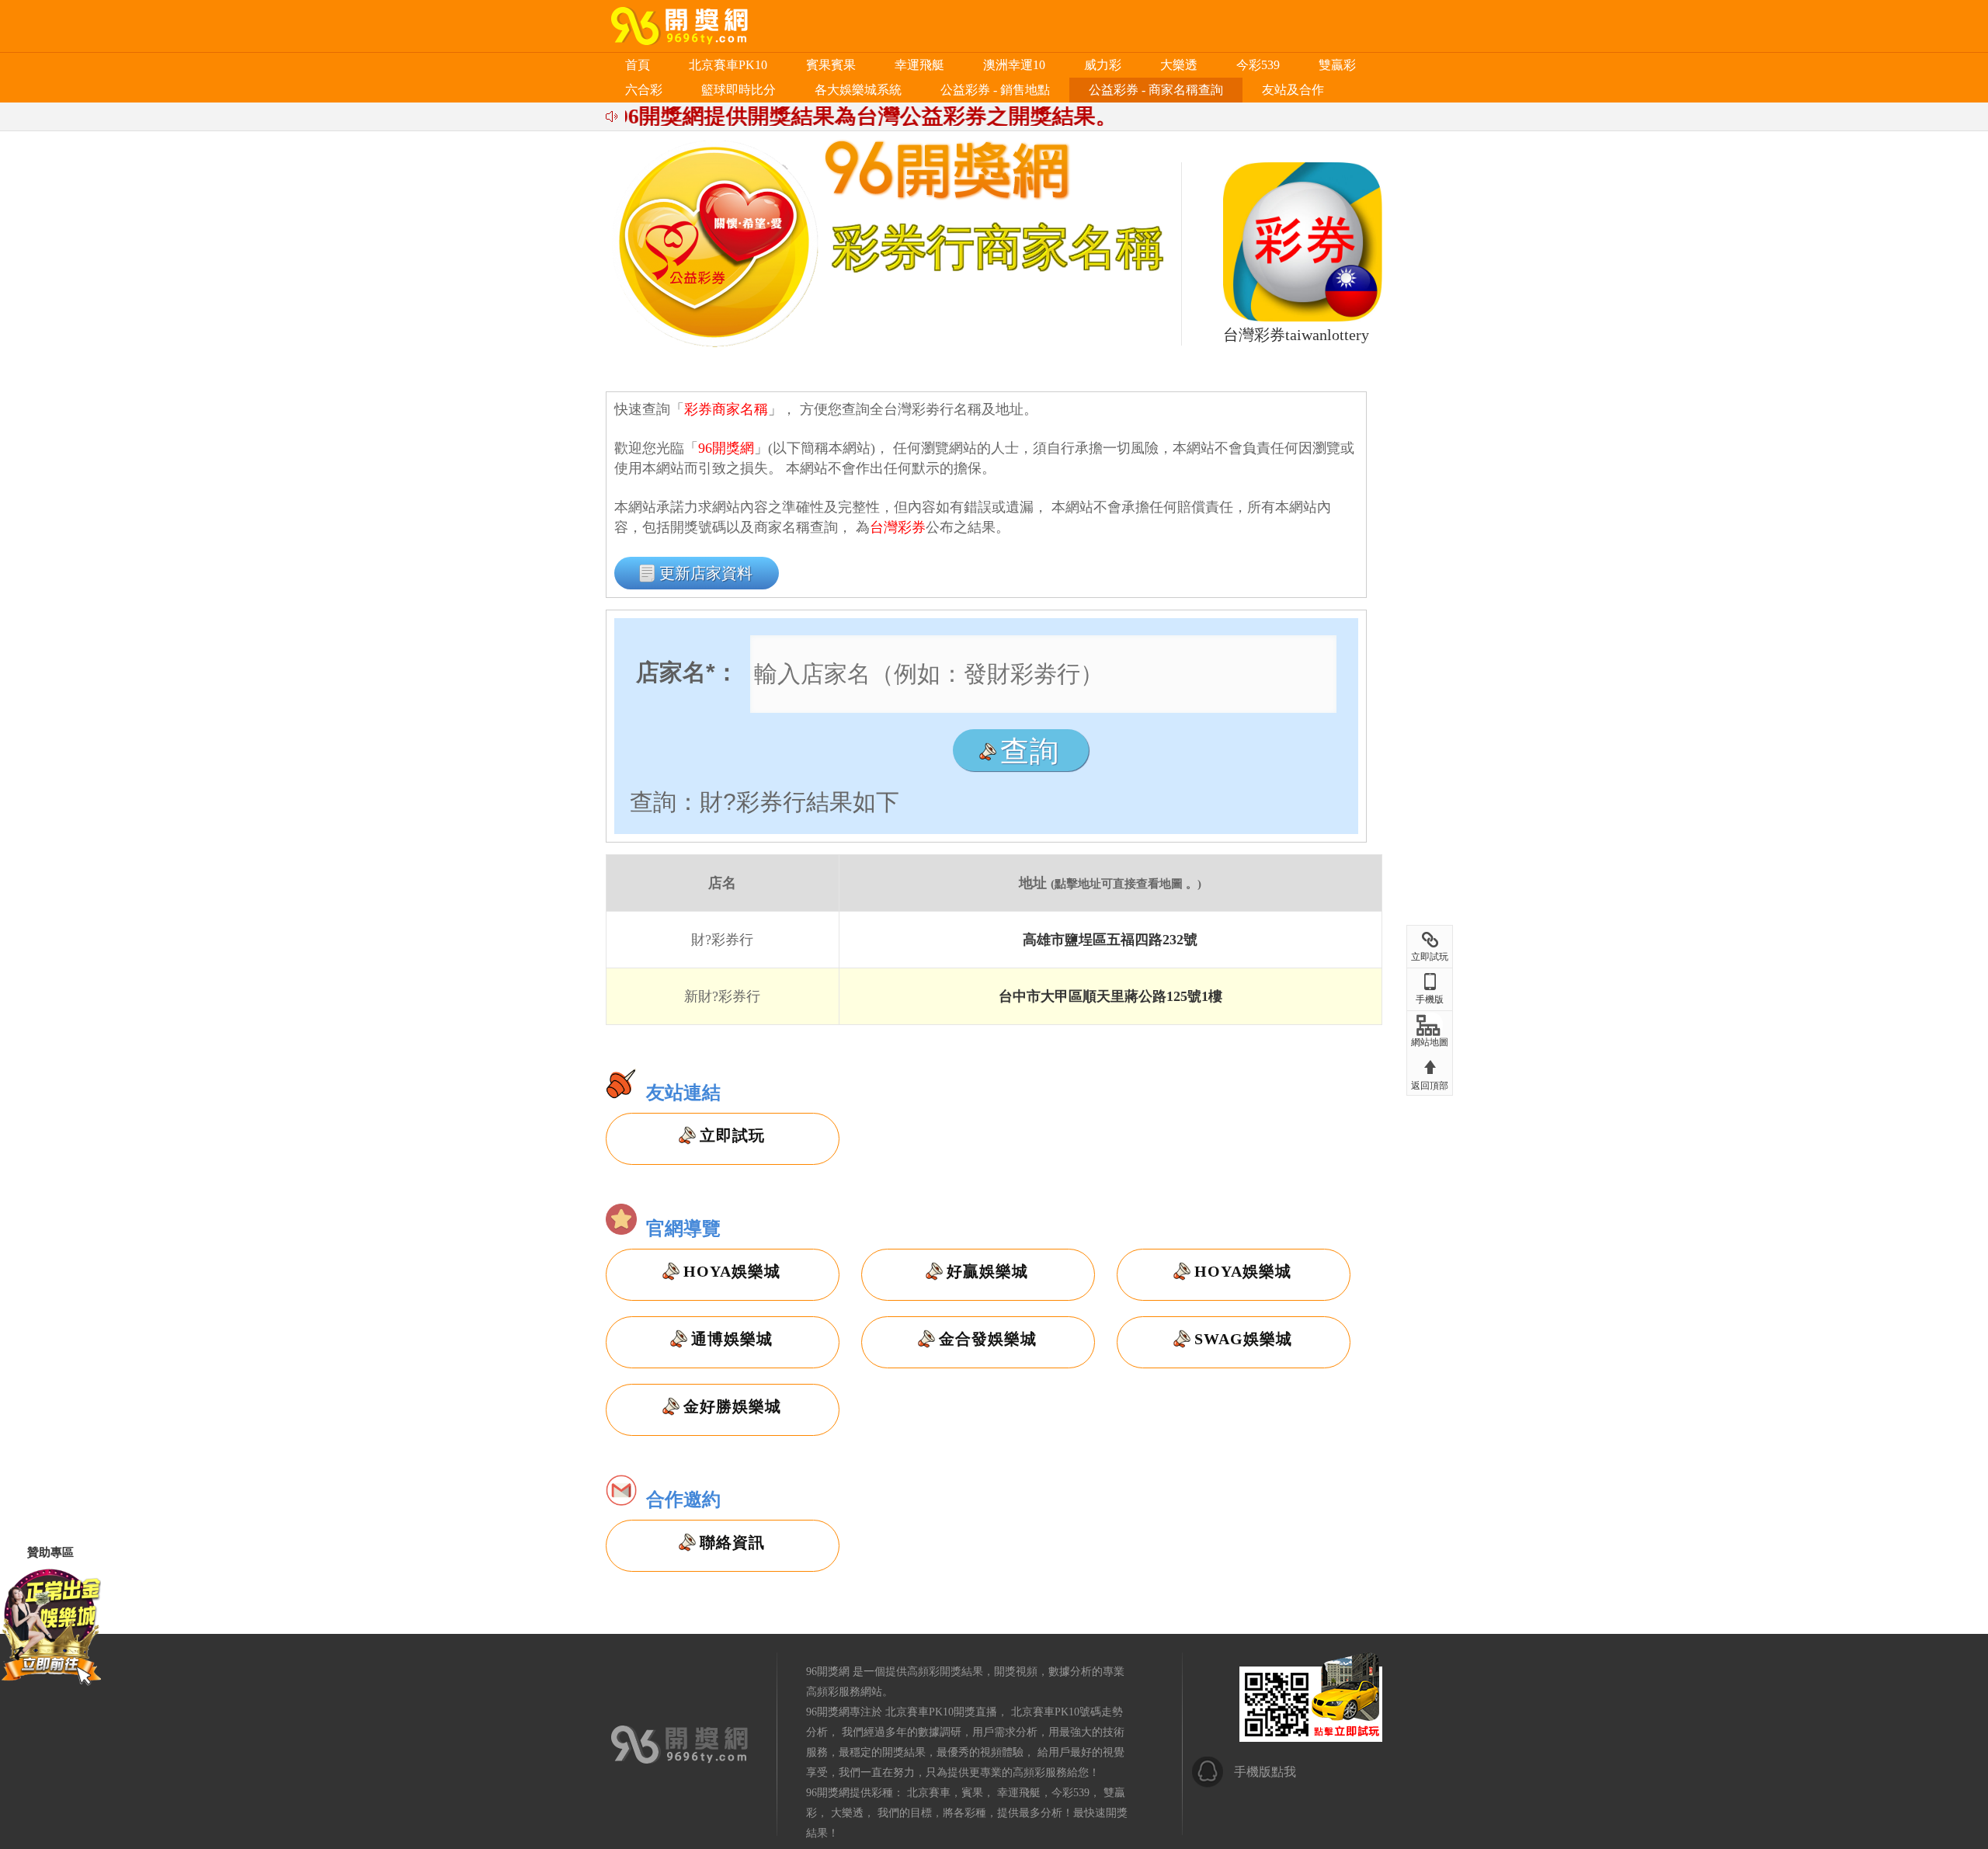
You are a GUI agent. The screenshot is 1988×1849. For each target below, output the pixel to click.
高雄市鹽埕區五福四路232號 (1110, 940)
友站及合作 (1293, 90)
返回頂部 (1430, 1086)
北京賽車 (929, 1793)
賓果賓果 (831, 65)
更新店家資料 (706, 573)
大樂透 (1179, 65)
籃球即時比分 (739, 90)
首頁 (638, 65)
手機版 (1430, 999)
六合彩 (644, 90)
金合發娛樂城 (988, 1339)
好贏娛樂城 (987, 1271)
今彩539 (1258, 65)
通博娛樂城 (732, 1339)
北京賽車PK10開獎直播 (941, 1712)
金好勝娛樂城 (732, 1406)
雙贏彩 (1337, 65)
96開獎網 (828, 1672)
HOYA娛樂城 (732, 1271)
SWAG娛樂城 (1243, 1339)
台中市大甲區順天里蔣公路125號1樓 (1110, 996)
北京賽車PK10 (728, 65)
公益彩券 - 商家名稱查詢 (1156, 90)
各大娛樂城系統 (858, 90)
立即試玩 (732, 1135)
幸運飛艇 (919, 65)
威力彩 (1103, 65)
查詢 (1030, 751)
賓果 (972, 1793)
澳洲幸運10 (1014, 65)
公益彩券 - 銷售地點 (995, 90)
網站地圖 (1430, 1042)
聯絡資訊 (732, 1542)
